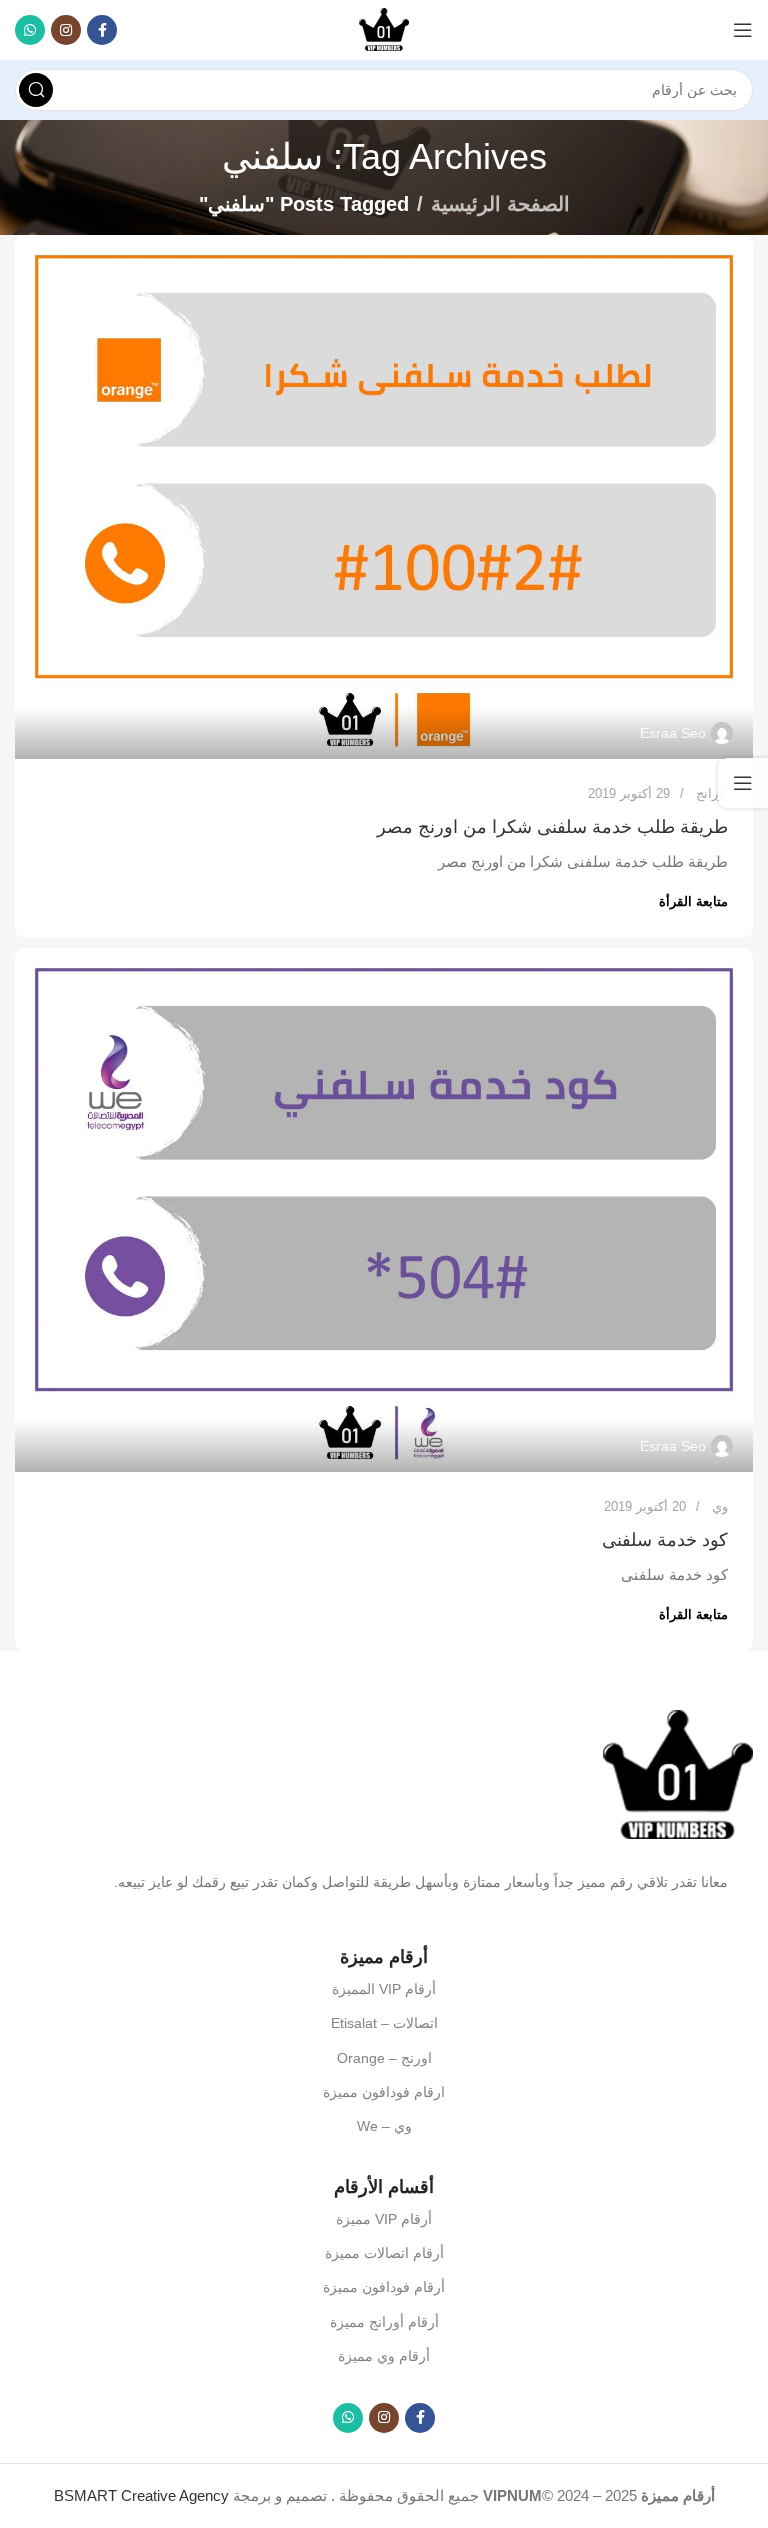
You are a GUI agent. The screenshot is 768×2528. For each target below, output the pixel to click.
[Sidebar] (743, 783)
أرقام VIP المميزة (384, 1989)
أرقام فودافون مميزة (384, 2287)
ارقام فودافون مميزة (384, 2092)
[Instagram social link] (66, 30)
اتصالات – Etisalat (384, 2023)
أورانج (712, 793)
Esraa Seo (673, 733)
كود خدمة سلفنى (665, 1540)
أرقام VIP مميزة (384, 2219)
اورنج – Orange (384, 2058)
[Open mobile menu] (743, 30)
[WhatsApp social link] (30, 30)
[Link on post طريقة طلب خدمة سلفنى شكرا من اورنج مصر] (384, 497)
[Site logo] (384, 28)
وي (720, 1506)
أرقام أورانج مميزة (384, 2322)
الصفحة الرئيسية (500, 204)
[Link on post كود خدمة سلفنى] (384, 1210)
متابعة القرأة (693, 901)
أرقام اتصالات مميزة (384, 2253)
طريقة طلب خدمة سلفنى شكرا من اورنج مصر (552, 827)
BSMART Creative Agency (141, 2495)
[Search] (36, 90)
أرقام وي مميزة (384, 2356)
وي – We (384, 2126)
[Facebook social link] (102, 30)
